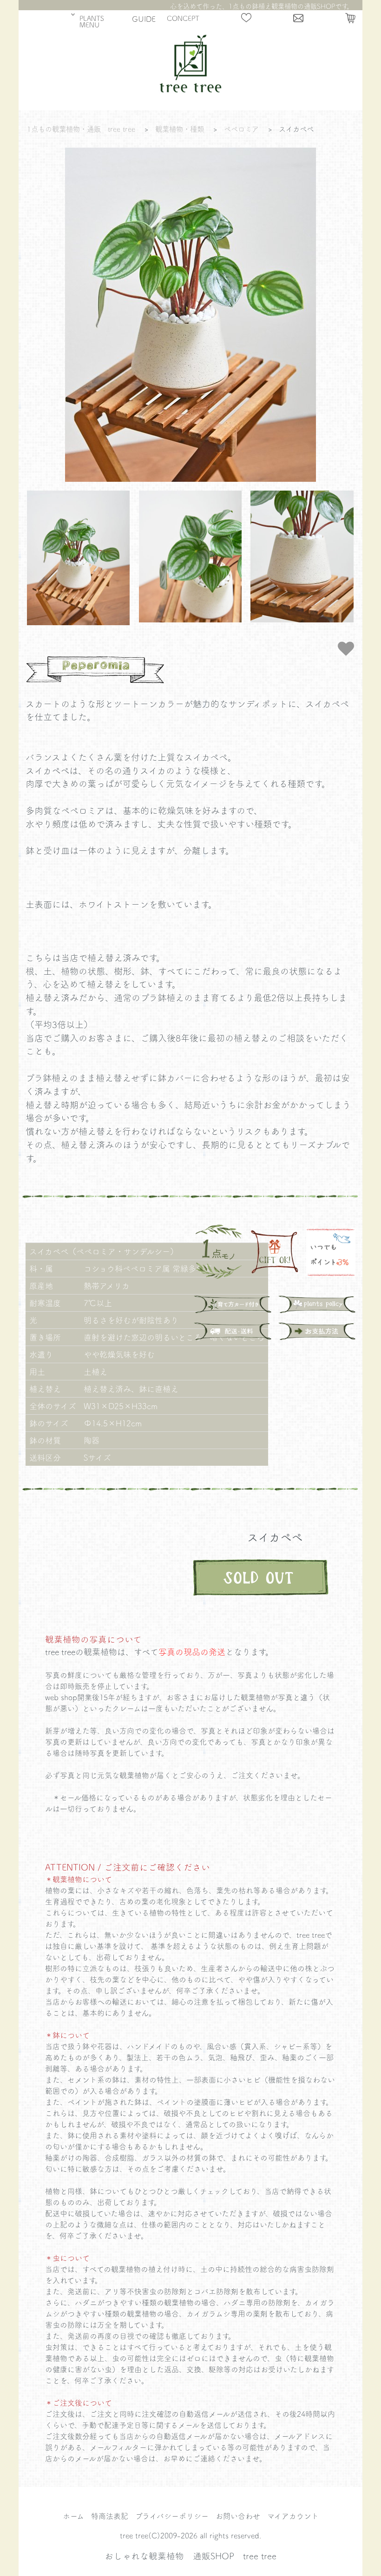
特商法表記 (110, 2516)
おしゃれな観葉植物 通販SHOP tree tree (190, 2556)
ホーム (73, 2516)
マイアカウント (293, 2516)
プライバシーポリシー (172, 2516)
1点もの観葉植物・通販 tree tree (81, 129)
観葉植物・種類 (180, 129)
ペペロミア (241, 129)
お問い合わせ (238, 2516)
